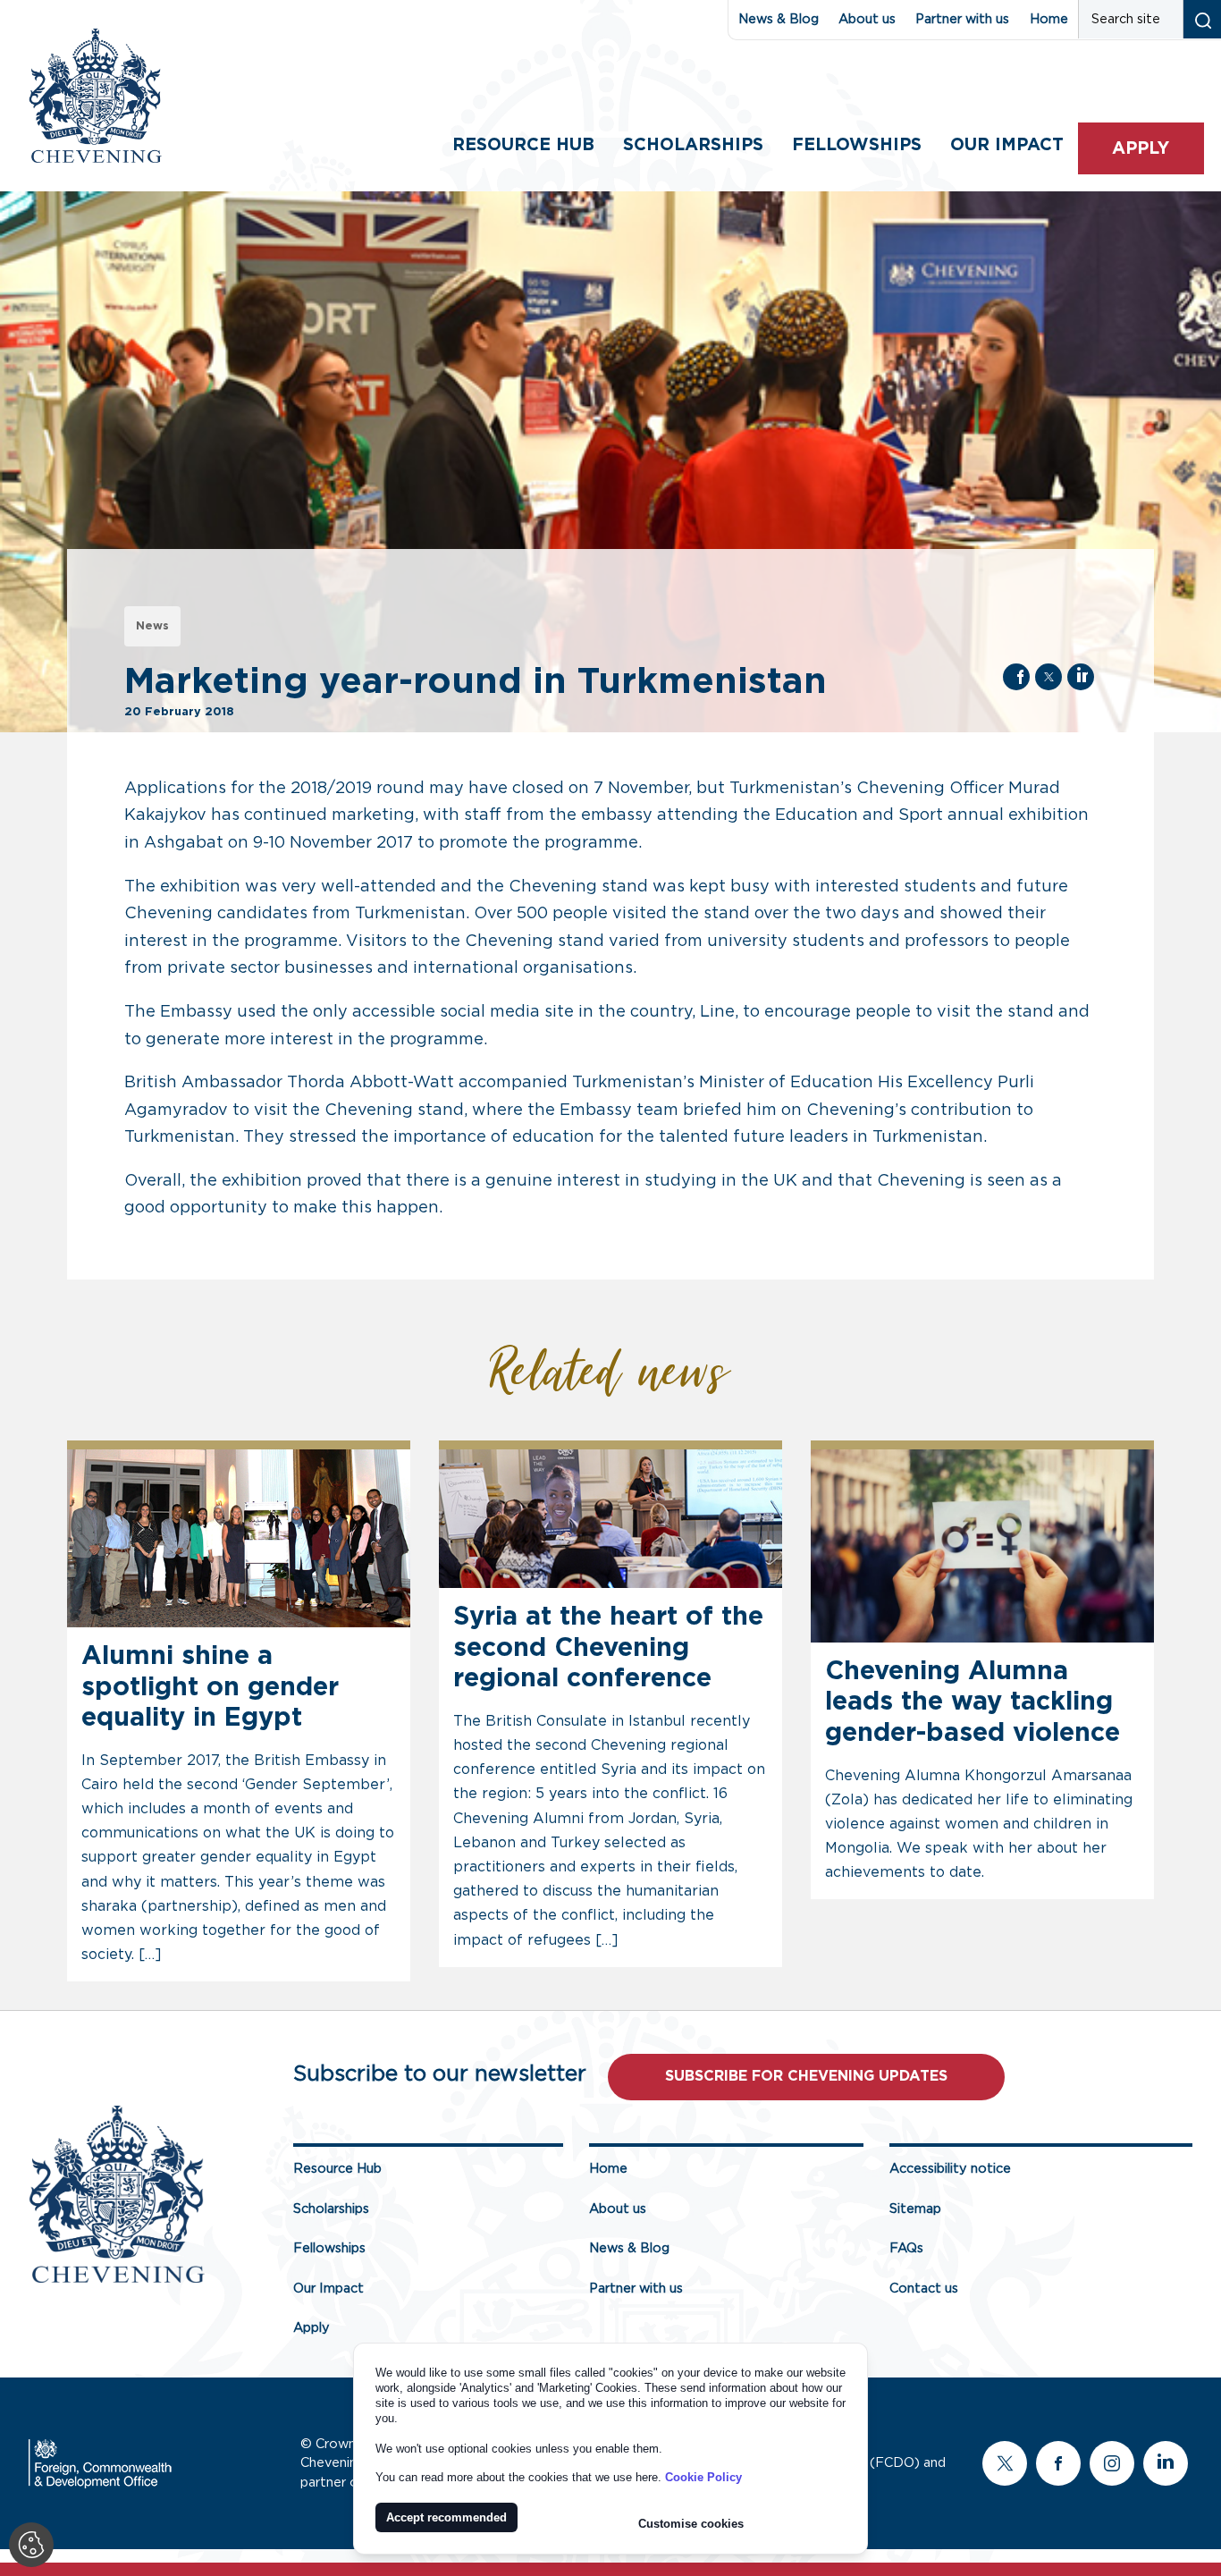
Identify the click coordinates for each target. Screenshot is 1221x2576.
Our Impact (328, 2289)
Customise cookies (691, 2524)
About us (867, 19)
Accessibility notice (950, 2169)
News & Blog (779, 19)
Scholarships (693, 145)
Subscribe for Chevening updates (806, 2076)
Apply (1141, 149)
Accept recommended (446, 2517)
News (152, 626)
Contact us (924, 2289)
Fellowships (857, 145)
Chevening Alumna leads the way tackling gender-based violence (973, 1702)
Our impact (1007, 145)
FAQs (906, 2248)
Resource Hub (523, 145)
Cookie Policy (703, 2477)
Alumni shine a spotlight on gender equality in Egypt (210, 1687)
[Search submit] (1202, 19)
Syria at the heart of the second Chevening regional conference (608, 1648)
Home (1049, 19)
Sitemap (915, 2209)
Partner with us (962, 19)
